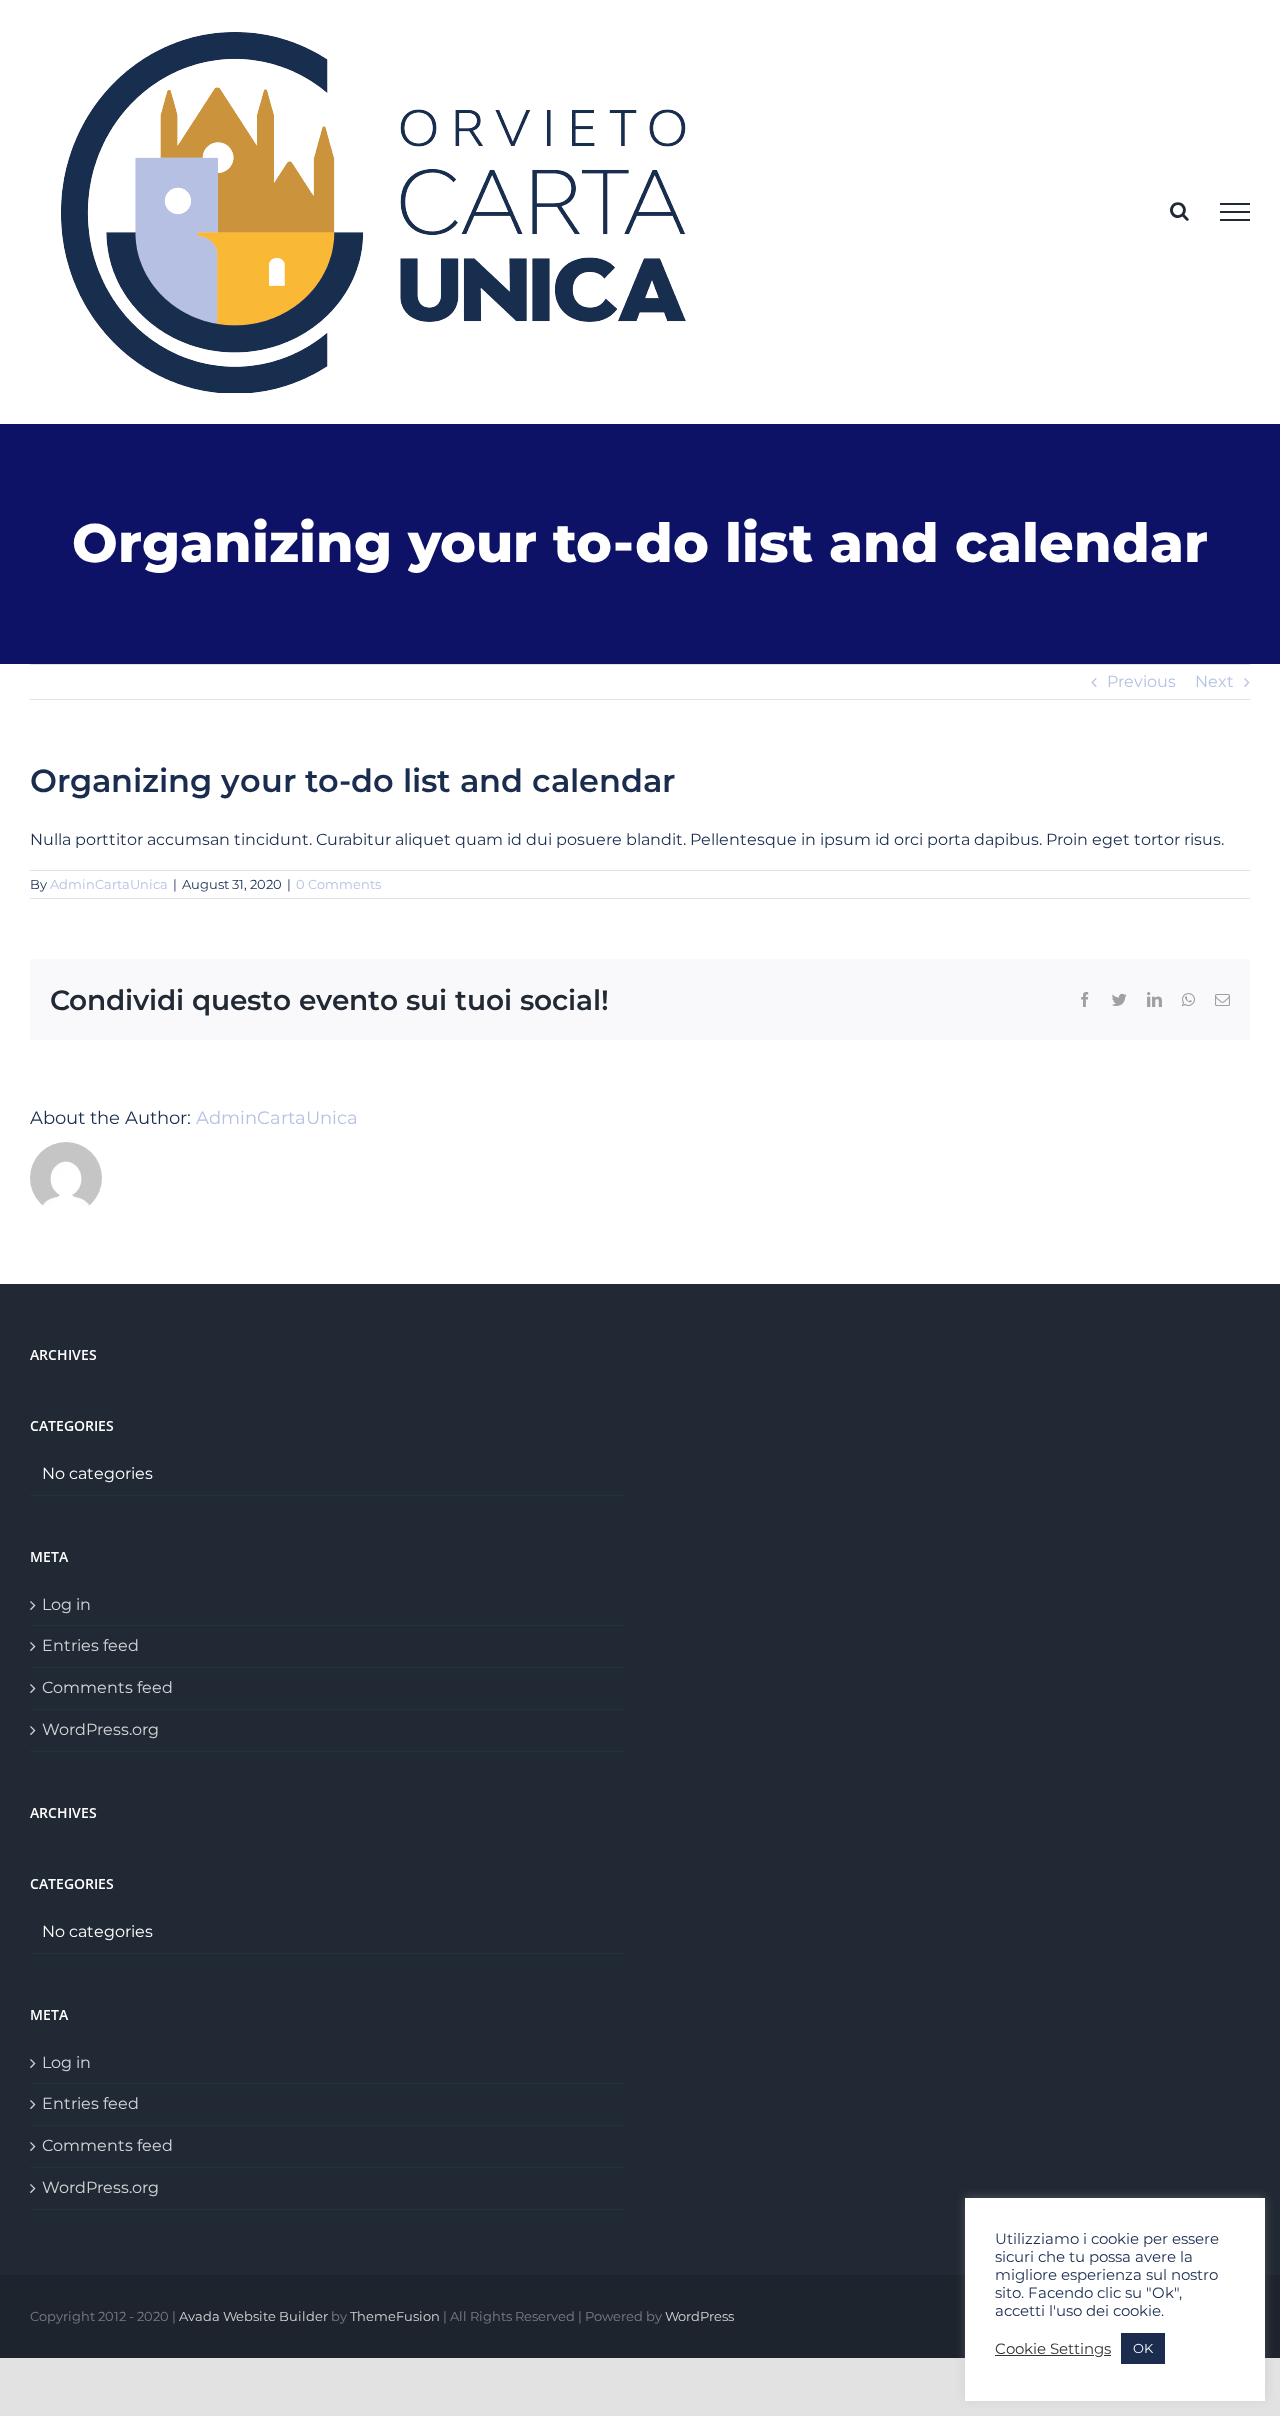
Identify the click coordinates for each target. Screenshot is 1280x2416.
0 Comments (338, 884)
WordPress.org (100, 1729)
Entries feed (90, 1645)
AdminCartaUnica (109, 884)
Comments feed (107, 1687)
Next (1214, 681)
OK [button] (1143, 2348)
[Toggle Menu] (1235, 212)
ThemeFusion (395, 2316)
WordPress (699, 2316)
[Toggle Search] (1179, 211)
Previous (1141, 681)
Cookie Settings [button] (1053, 2349)
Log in (66, 1604)
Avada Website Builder (253, 2316)
